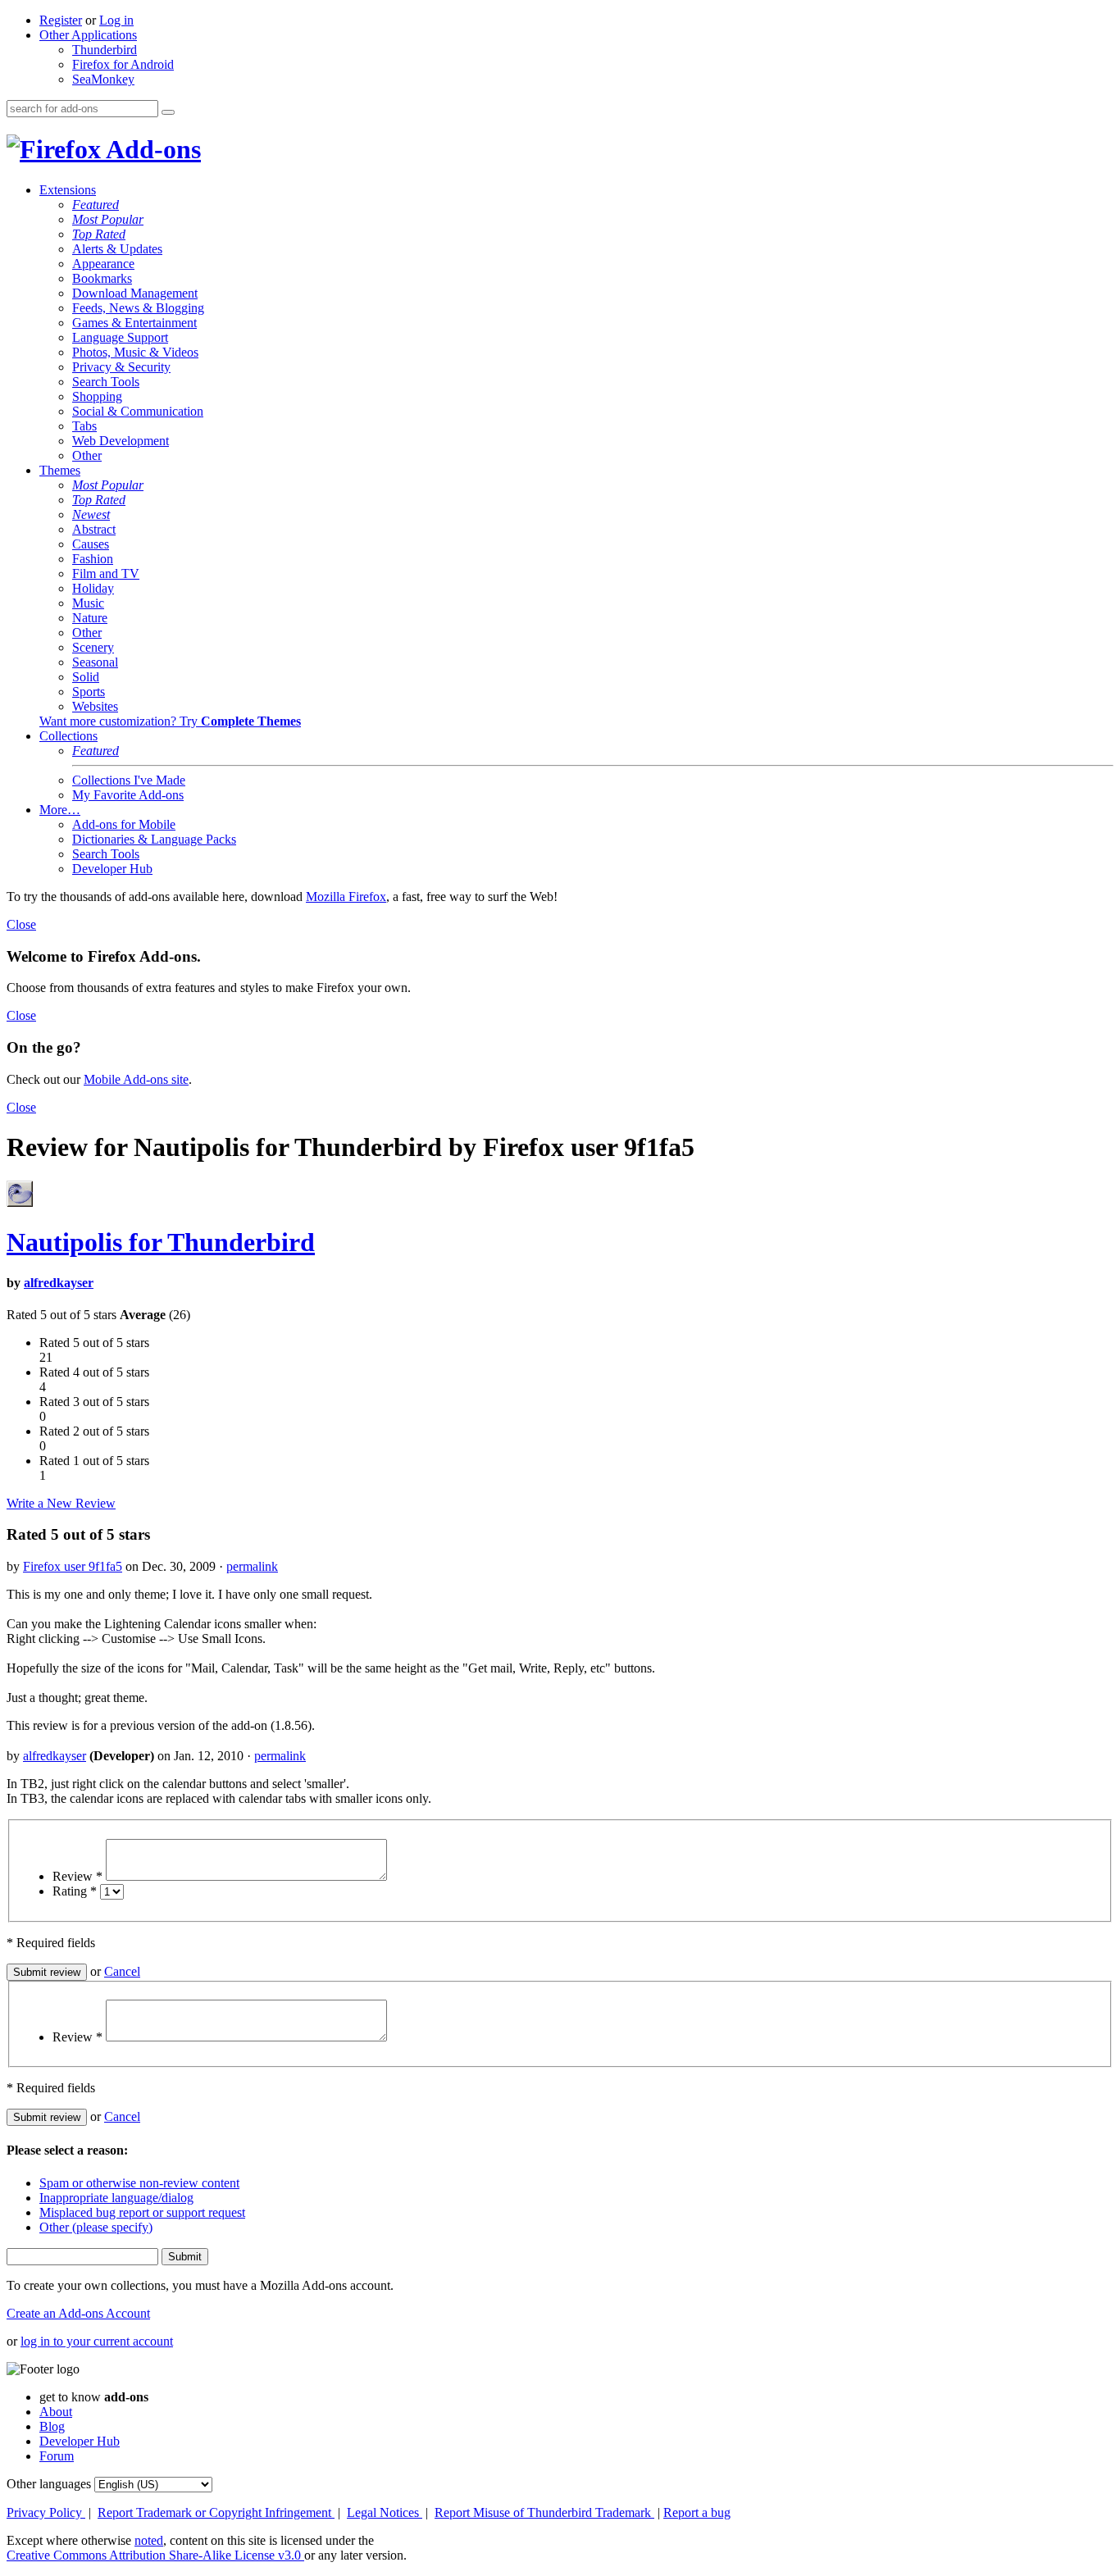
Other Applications (88, 35)
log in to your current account (97, 2341)
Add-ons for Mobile (124, 824)
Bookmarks (102, 278)
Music (88, 603)
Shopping (97, 396)
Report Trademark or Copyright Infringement (216, 2512)
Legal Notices (385, 2512)
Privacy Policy (46, 2512)
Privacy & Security (121, 367)
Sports (89, 692)
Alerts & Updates (117, 249)
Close (21, 924)
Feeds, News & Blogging (138, 308)
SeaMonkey (103, 79)
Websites (95, 706)
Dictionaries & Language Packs (154, 839)
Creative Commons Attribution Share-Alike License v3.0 (155, 2555)
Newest (91, 514)
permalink (252, 1566)
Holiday (93, 588)
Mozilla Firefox (346, 897)
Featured (96, 205)
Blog (52, 2426)
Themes (60, 470)
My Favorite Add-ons (128, 795)
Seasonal (95, 662)
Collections (68, 736)
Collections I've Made (129, 780)
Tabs (84, 426)
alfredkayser (59, 1283)
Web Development (121, 441)
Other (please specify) (96, 2227)
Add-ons (151, 149)
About (56, 2412)
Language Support (120, 337)
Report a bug (697, 2512)
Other (87, 455)
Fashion (93, 559)
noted (149, 2540)
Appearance (103, 264)
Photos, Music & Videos (135, 352)
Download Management (135, 293)
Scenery (93, 647)
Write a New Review (61, 1503)
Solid (86, 677)
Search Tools (106, 382)
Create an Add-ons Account (78, 2313)
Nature (90, 618)
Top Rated (99, 234)
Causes (91, 544)
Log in (116, 20)
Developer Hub (112, 869)
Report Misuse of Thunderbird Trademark (544, 2512)
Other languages (49, 2484)
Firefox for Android (123, 64)
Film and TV (106, 573)
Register (61, 20)
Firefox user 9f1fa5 (73, 1566)
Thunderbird (105, 50)
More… (60, 810)
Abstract (94, 529)
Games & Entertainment (134, 323)
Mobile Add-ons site (136, 1079)
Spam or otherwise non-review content (139, 2183)
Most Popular (108, 219)
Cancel (122, 1971)
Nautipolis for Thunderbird (161, 1242)
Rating (75, 1891)
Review (77, 1876)
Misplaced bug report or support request (142, 2212)
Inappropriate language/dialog (116, 2198)
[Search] (168, 112)
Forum (57, 2456)
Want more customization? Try (170, 721)
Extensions (68, 190)
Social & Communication (138, 411)
